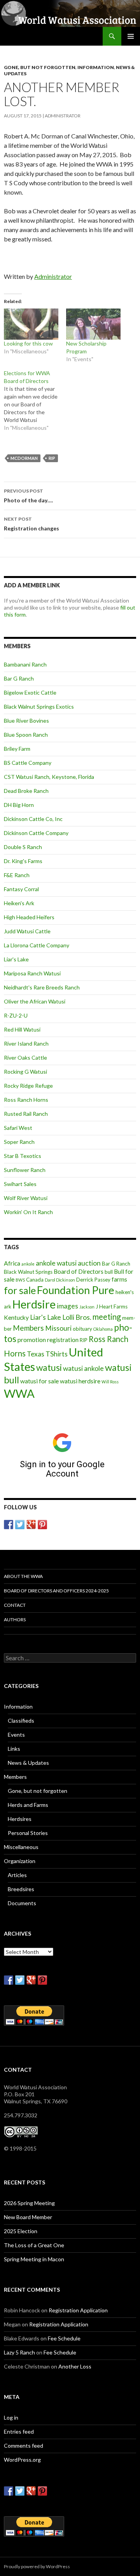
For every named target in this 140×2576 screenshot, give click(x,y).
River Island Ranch (26, 1043)
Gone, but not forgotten (40, 67)
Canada (35, 1280)
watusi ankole (83, 1368)
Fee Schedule (64, 2338)
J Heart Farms (112, 1307)
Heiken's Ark (19, 903)
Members (28, 1328)
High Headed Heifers (29, 917)
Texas (36, 1354)
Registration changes (31, 524)
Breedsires (21, 1889)
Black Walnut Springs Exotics (39, 706)
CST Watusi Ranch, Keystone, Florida (49, 777)
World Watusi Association (46, 36)
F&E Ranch (17, 875)
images (67, 1306)
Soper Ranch (19, 1142)
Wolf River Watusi (26, 1198)
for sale (20, 1290)
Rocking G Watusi (25, 1072)
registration (63, 1340)
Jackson (87, 1307)
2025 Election (21, 2231)
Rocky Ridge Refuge (28, 1086)
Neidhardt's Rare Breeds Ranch (42, 987)
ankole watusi (56, 1263)
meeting (107, 1317)
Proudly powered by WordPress (37, 2566)
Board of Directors (79, 1271)
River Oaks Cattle (25, 1058)
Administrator (63, 116)
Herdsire (34, 1304)
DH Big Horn (19, 805)
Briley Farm (17, 749)
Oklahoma (103, 1329)
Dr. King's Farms (23, 861)
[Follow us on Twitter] (20, 1525)
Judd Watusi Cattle (27, 931)
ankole (28, 1264)
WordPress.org (22, 2460)
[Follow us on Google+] (31, 1525)
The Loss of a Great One (34, 2245)
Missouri (58, 1328)
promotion (32, 1340)
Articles (17, 1875)
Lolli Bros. (77, 1317)
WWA (19, 1393)
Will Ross (110, 1382)
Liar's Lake (16, 959)
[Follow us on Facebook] (9, 1525)
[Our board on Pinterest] (42, 1525)
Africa (12, 1263)
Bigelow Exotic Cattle (30, 692)
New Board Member (28, 2217)
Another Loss (75, 2366)
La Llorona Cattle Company (37, 945)
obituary (82, 1329)
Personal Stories (28, 1833)
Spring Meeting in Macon (34, 2259)
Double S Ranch (23, 847)
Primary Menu (131, 36)
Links (14, 1749)
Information (96, 67)
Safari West (18, 1128)
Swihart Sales (20, 1184)
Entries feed (19, 2432)
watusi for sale (39, 1381)
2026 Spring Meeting (29, 2203)
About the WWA (23, 1576)
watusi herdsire (80, 1381)
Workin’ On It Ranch (28, 1212)
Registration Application (78, 2310)
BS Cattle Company (28, 763)
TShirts (57, 1354)
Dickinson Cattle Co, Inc (33, 819)
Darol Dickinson (60, 1280)
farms (119, 1279)
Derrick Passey (93, 1280)
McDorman (24, 458)
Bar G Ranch (19, 678)
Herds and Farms (28, 1805)
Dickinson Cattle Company (36, 833)
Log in (11, 2417)
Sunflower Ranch (25, 1170)
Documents (22, 1903)
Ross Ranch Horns (26, 1100)
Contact (15, 1605)
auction (89, 1263)
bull (109, 1272)
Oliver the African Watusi (35, 1001)
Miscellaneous (21, 1847)
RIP (52, 458)
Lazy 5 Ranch (19, 2352)
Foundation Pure (76, 1290)
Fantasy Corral (21, 889)
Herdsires (20, 1819)
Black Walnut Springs (28, 1272)
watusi (49, 1368)
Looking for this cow (28, 343)
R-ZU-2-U (16, 1015)
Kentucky (16, 1317)
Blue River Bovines (26, 721)
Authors (15, 1620)
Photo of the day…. (28, 496)
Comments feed (24, 2446)
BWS (20, 1280)
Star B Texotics (23, 1156)
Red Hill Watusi (22, 1029)
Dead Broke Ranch (26, 791)
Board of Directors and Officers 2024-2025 (56, 1591)
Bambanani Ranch (25, 664)
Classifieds (21, 1721)
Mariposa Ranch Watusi (32, 973)
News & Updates (28, 1763)
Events (16, 1735)
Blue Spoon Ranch (26, 735)
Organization (20, 1861)
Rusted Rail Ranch (26, 1114)
